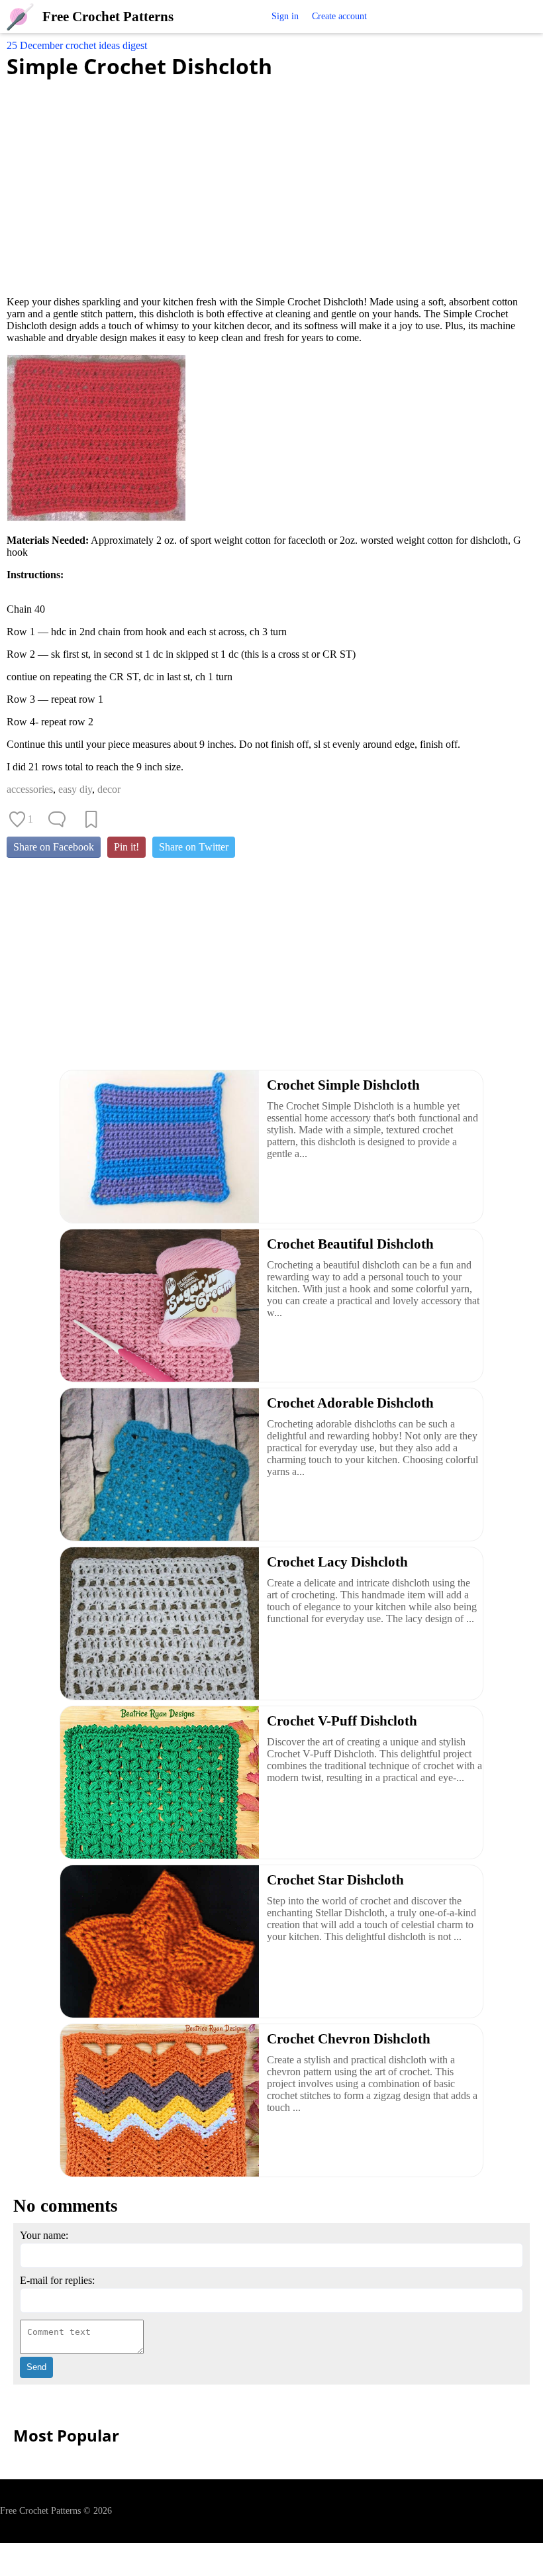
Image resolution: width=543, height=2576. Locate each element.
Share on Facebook (54, 847)
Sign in (285, 16)
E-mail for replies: (57, 2280)
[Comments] (57, 819)
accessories (30, 789)
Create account (339, 16)
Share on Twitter (194, 847)
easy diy (75, 789)
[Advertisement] (271, 180)
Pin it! (126, 847)
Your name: (44, 2235)
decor (109, 789)
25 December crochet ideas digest (77, 45)
